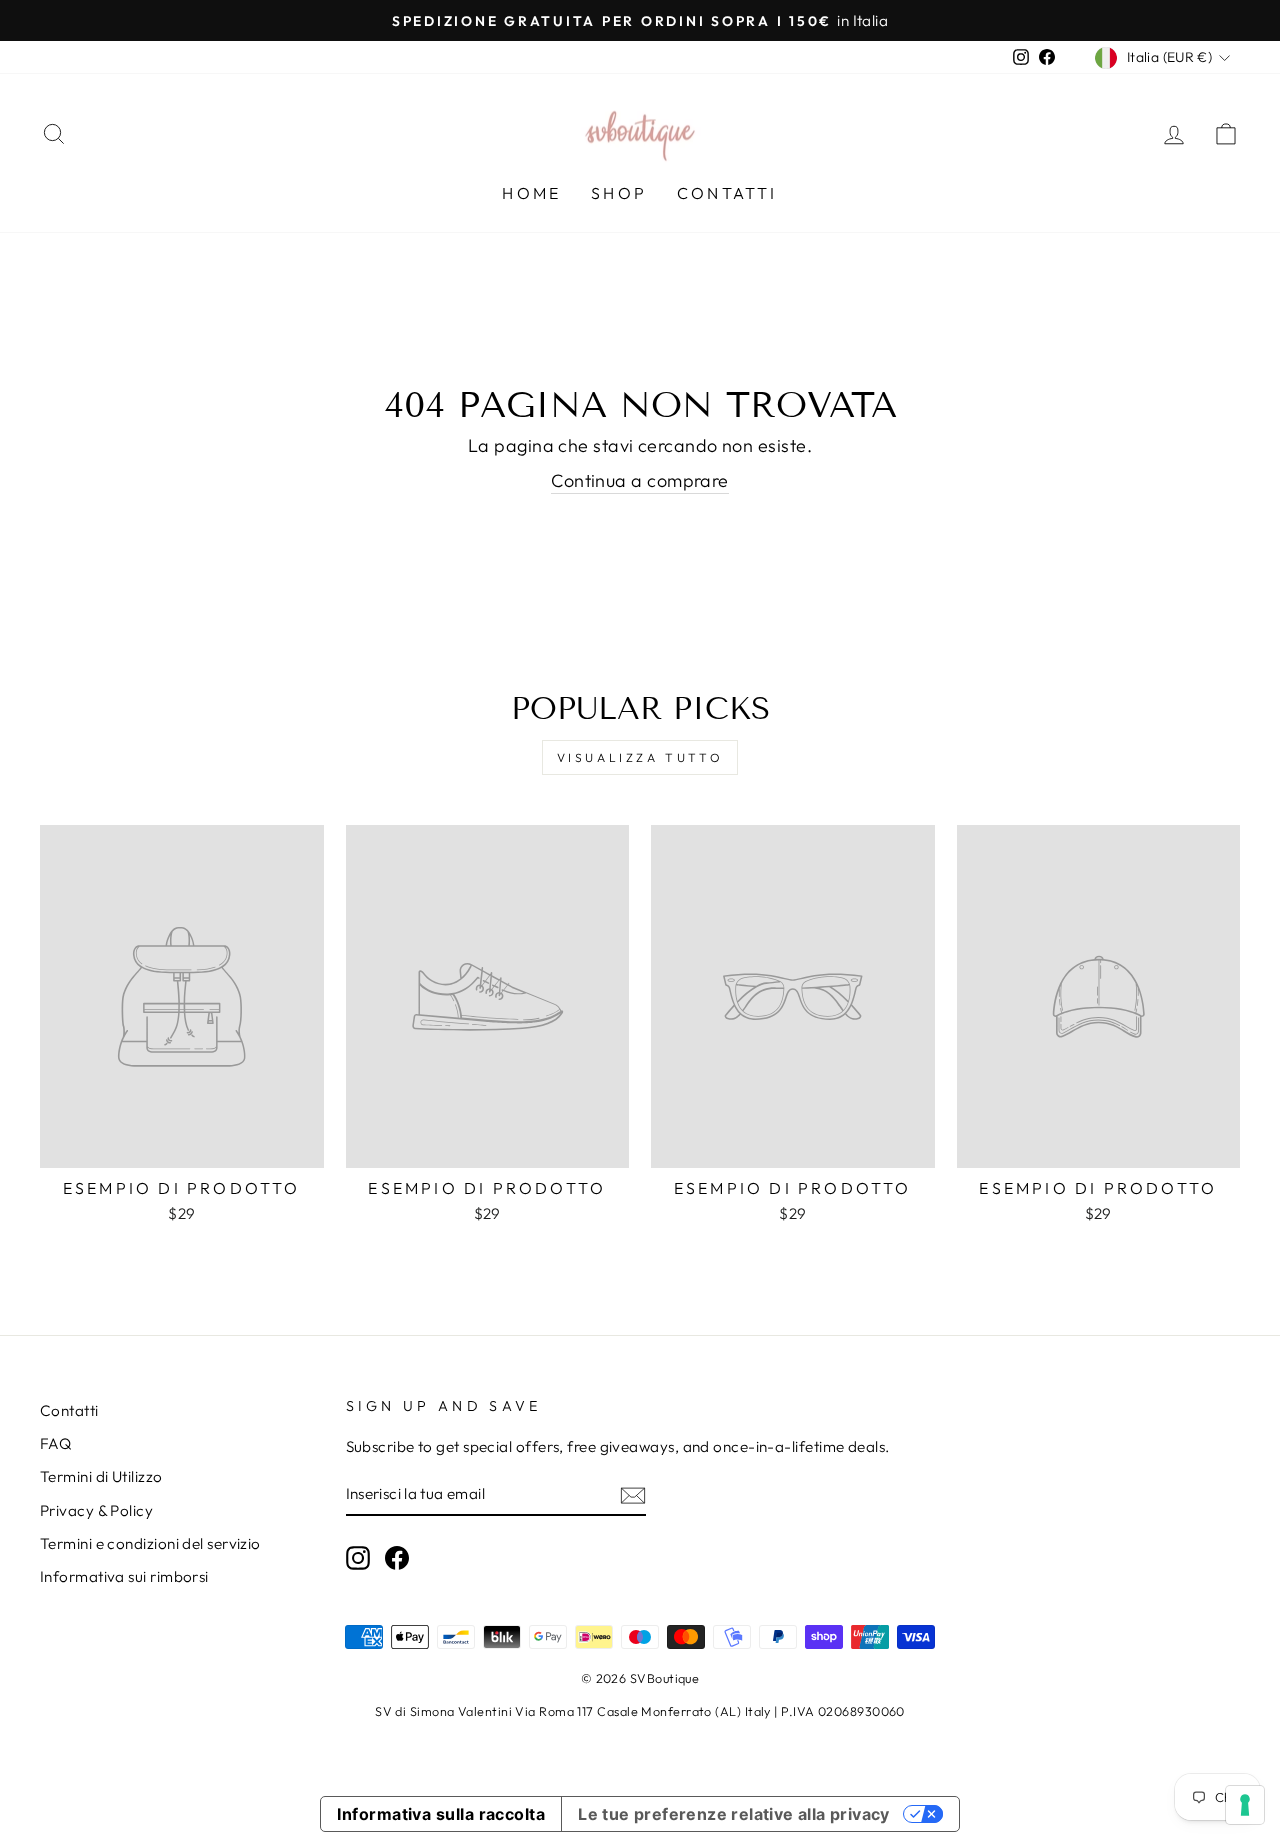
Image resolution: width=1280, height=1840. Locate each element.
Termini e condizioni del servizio (150, 1543)
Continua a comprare (640, 480)
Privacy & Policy (96, 1510)
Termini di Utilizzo (101, 1476)
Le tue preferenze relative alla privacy (734, 1814)
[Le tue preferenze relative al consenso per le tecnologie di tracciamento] (1245, 1805)
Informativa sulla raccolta (441, 1814)
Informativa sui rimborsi (124, 1576)
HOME (531, 193)
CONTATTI (727, 193)
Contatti (69, 1410)
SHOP (619, 193)
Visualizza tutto (640, 757)
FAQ (55, 1443)
